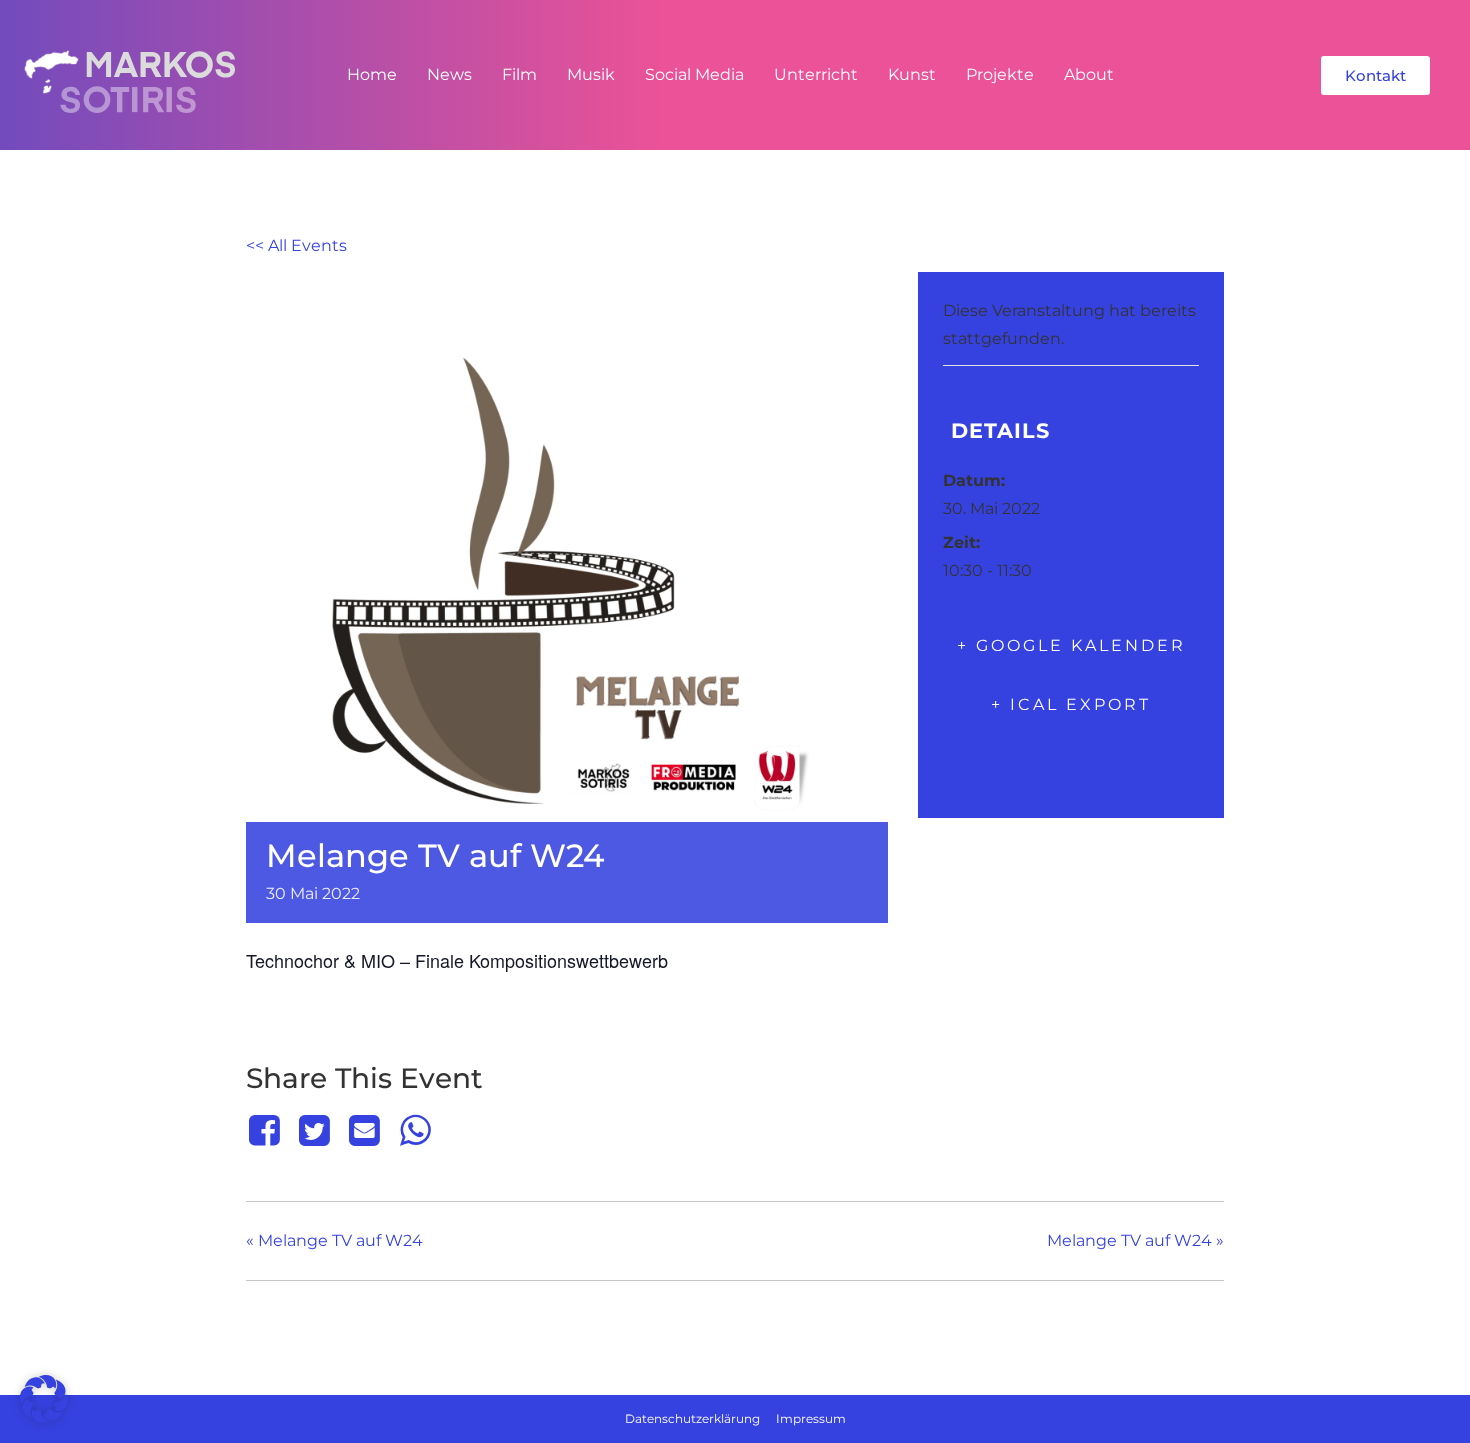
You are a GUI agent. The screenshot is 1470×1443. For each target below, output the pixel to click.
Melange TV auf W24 (334, 1240)
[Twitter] (314, 1130)
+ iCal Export (1071, 704)
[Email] (365, 1130)
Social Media (694, 74)
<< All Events (296, 245)
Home (372, 74)
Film (519, 74)
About (1089, 74)
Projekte (1000, 74)
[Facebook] (267, 1130)
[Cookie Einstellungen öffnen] (44, 1417)
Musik (591, 74)
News (449, 74)
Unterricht (816, 74)
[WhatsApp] (415, 1130)
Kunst (912, 74)
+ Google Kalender (1071, 645)
